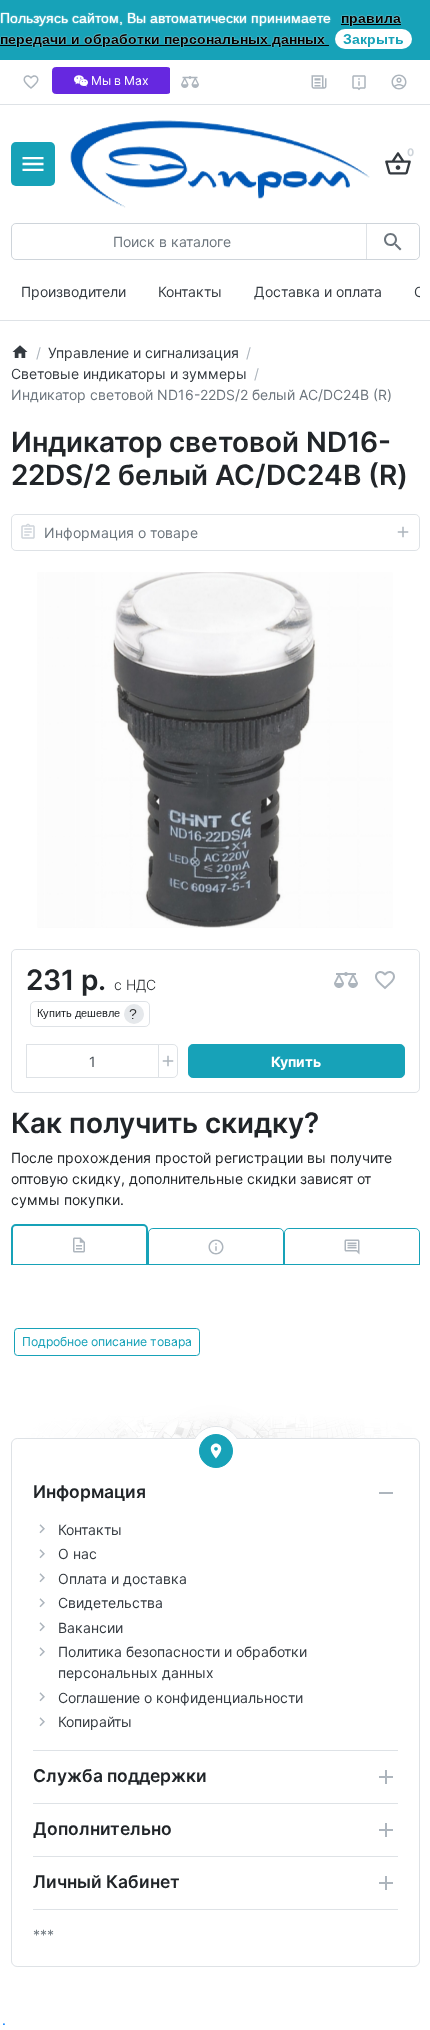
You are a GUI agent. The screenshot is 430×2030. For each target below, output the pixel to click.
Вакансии (90, 1627)
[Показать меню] (33, 164)
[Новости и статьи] (319, 82)
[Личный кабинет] (399, 82)
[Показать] (216, 1451)
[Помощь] (359, 82)
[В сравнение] (346, 980)
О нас (77, 1553)
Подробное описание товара (107, 1341)
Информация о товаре (121, 532)
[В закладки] (385, 980)
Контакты (190, 291)
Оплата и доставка (122, 1578)
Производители (73, 291)
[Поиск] (392, 241)
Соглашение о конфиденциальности (180, 1697)
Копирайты (95, 1721)
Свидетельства (110, 1602)
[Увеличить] (168, 1061)
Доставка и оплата (318, 291)
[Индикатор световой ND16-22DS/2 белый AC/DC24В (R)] (215, 750)
